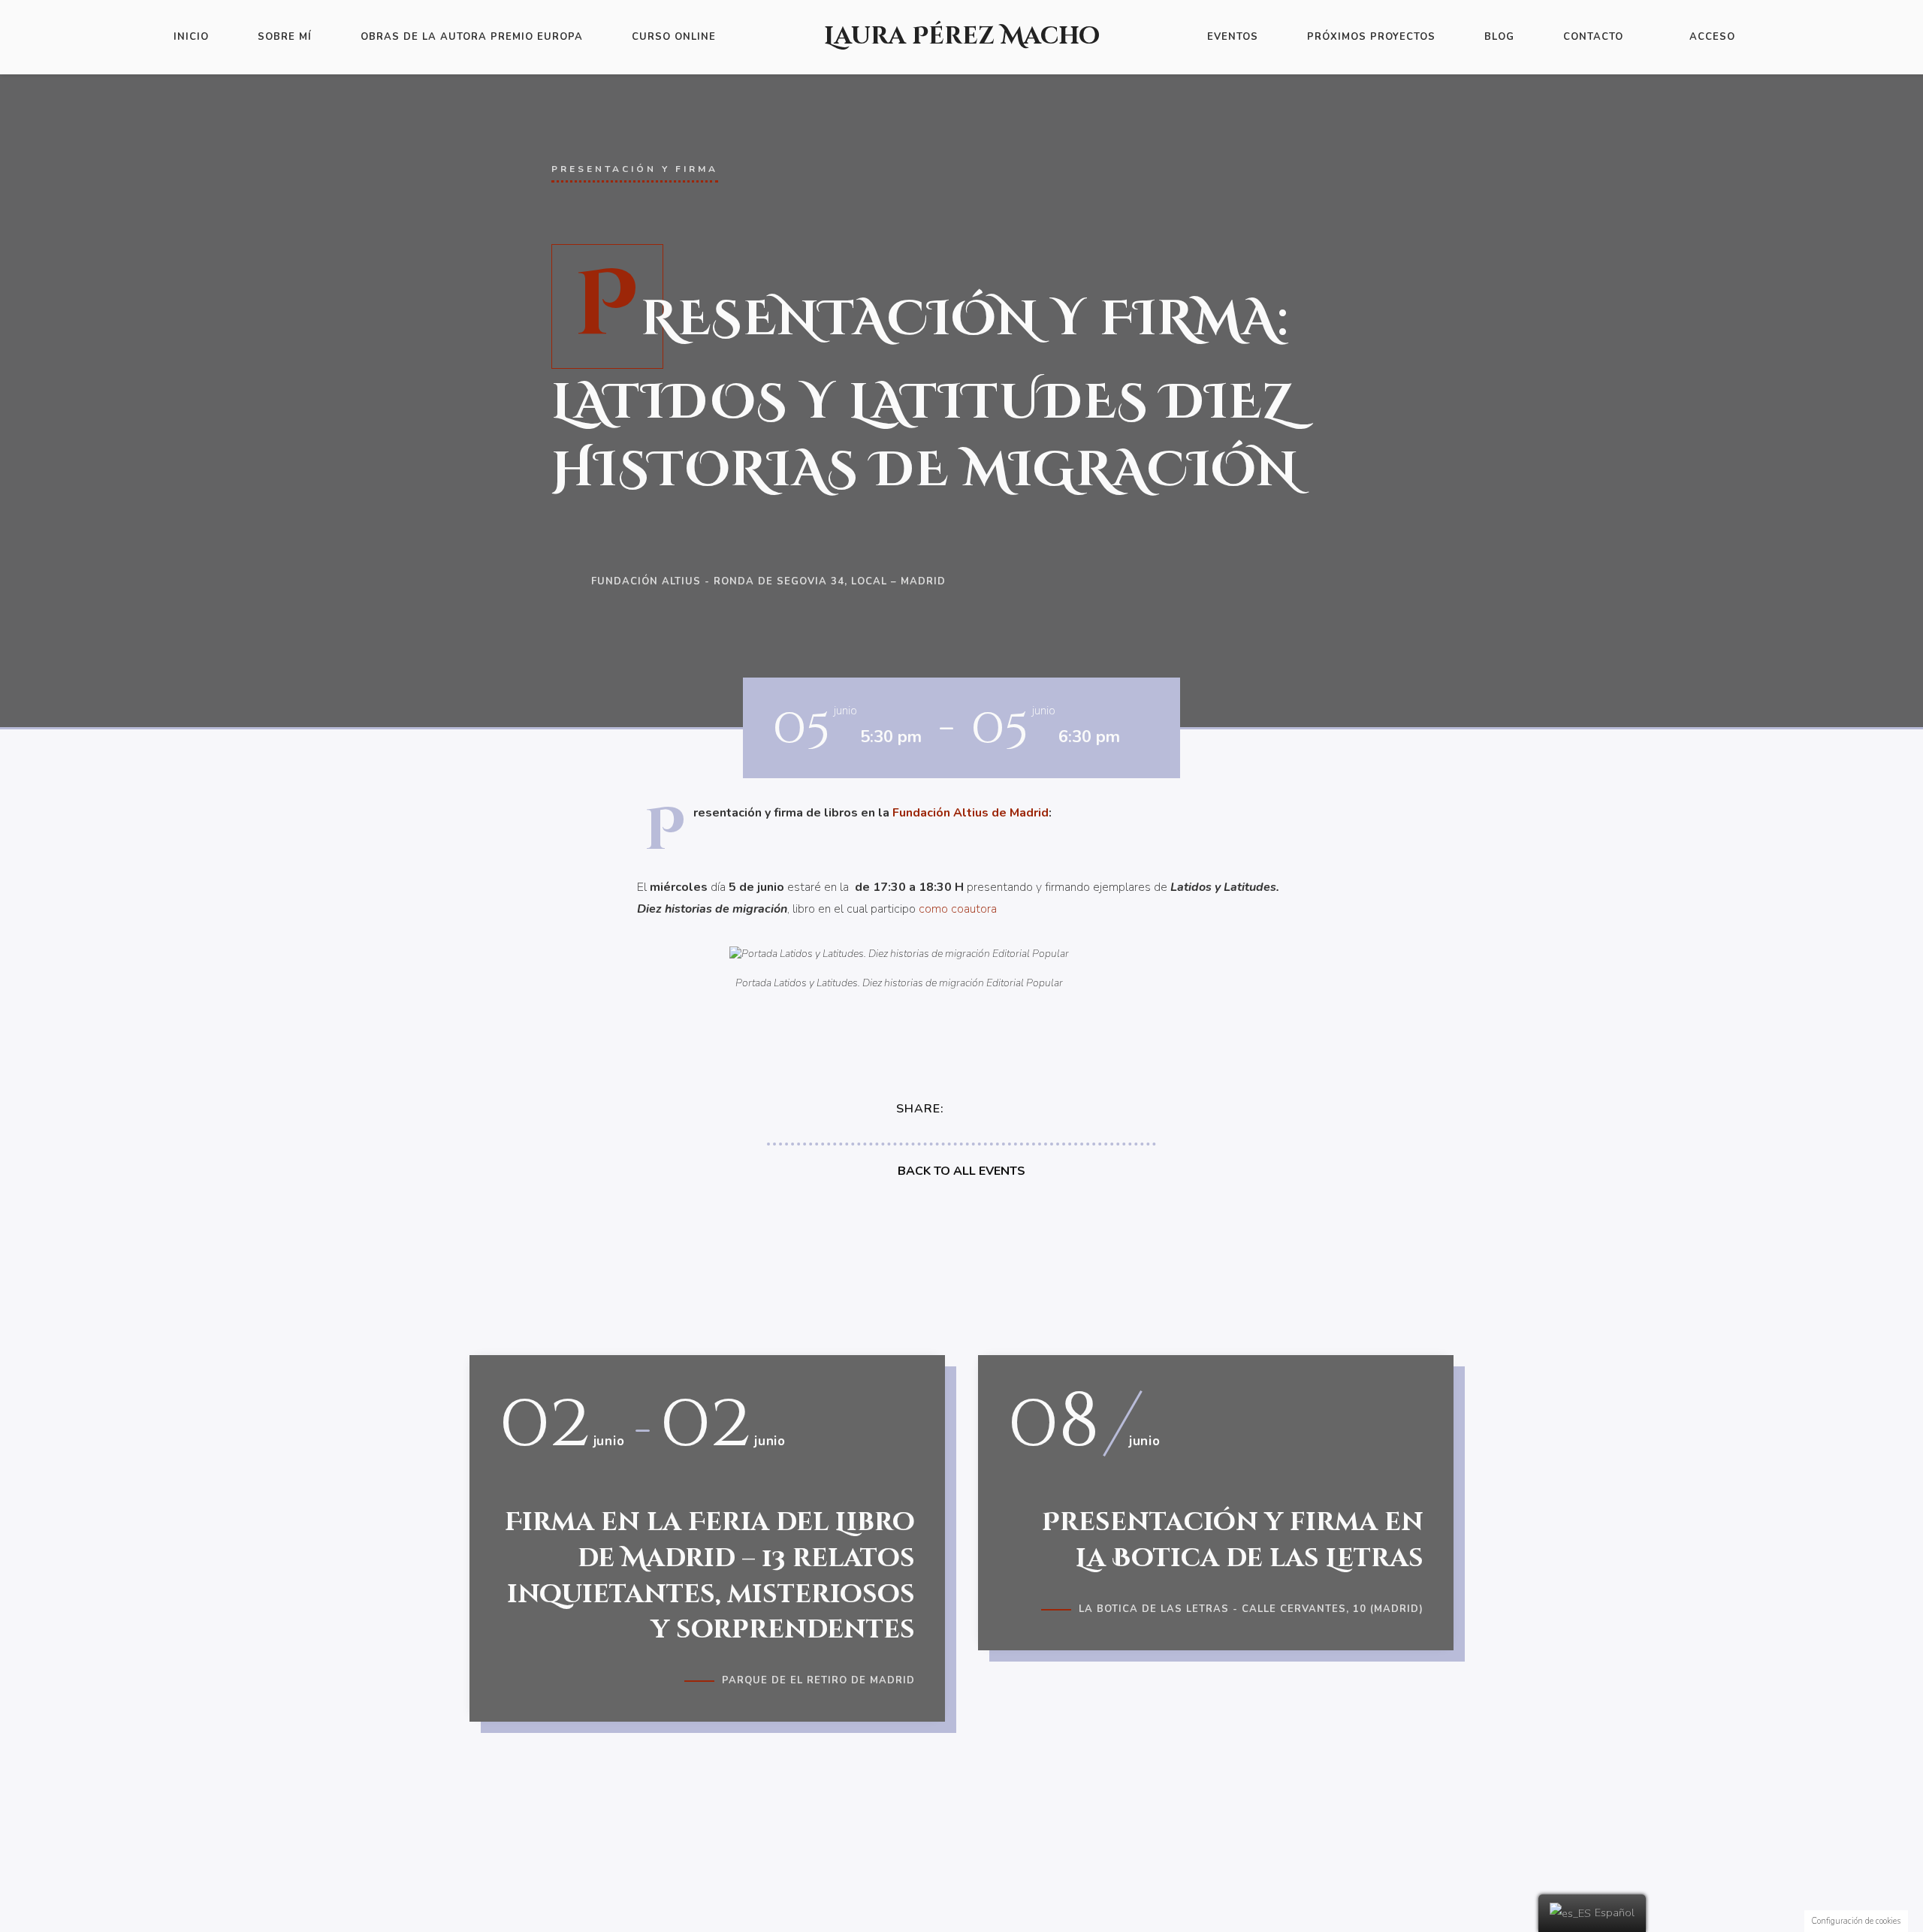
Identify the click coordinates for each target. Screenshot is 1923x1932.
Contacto (1593, 37)
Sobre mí (285, 37)
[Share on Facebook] (968, 1109)
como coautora (958, 909)
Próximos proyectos (1371, 37)
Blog (1499, 37)
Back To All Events (961, 1171)
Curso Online (674, 37)
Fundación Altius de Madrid (971, 813)
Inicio (191, 37)
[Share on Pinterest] (1025, 1109)
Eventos (1233, 37)
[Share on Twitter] (997, 1109)
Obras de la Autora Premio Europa (472, 37)
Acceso (1712, 37)
